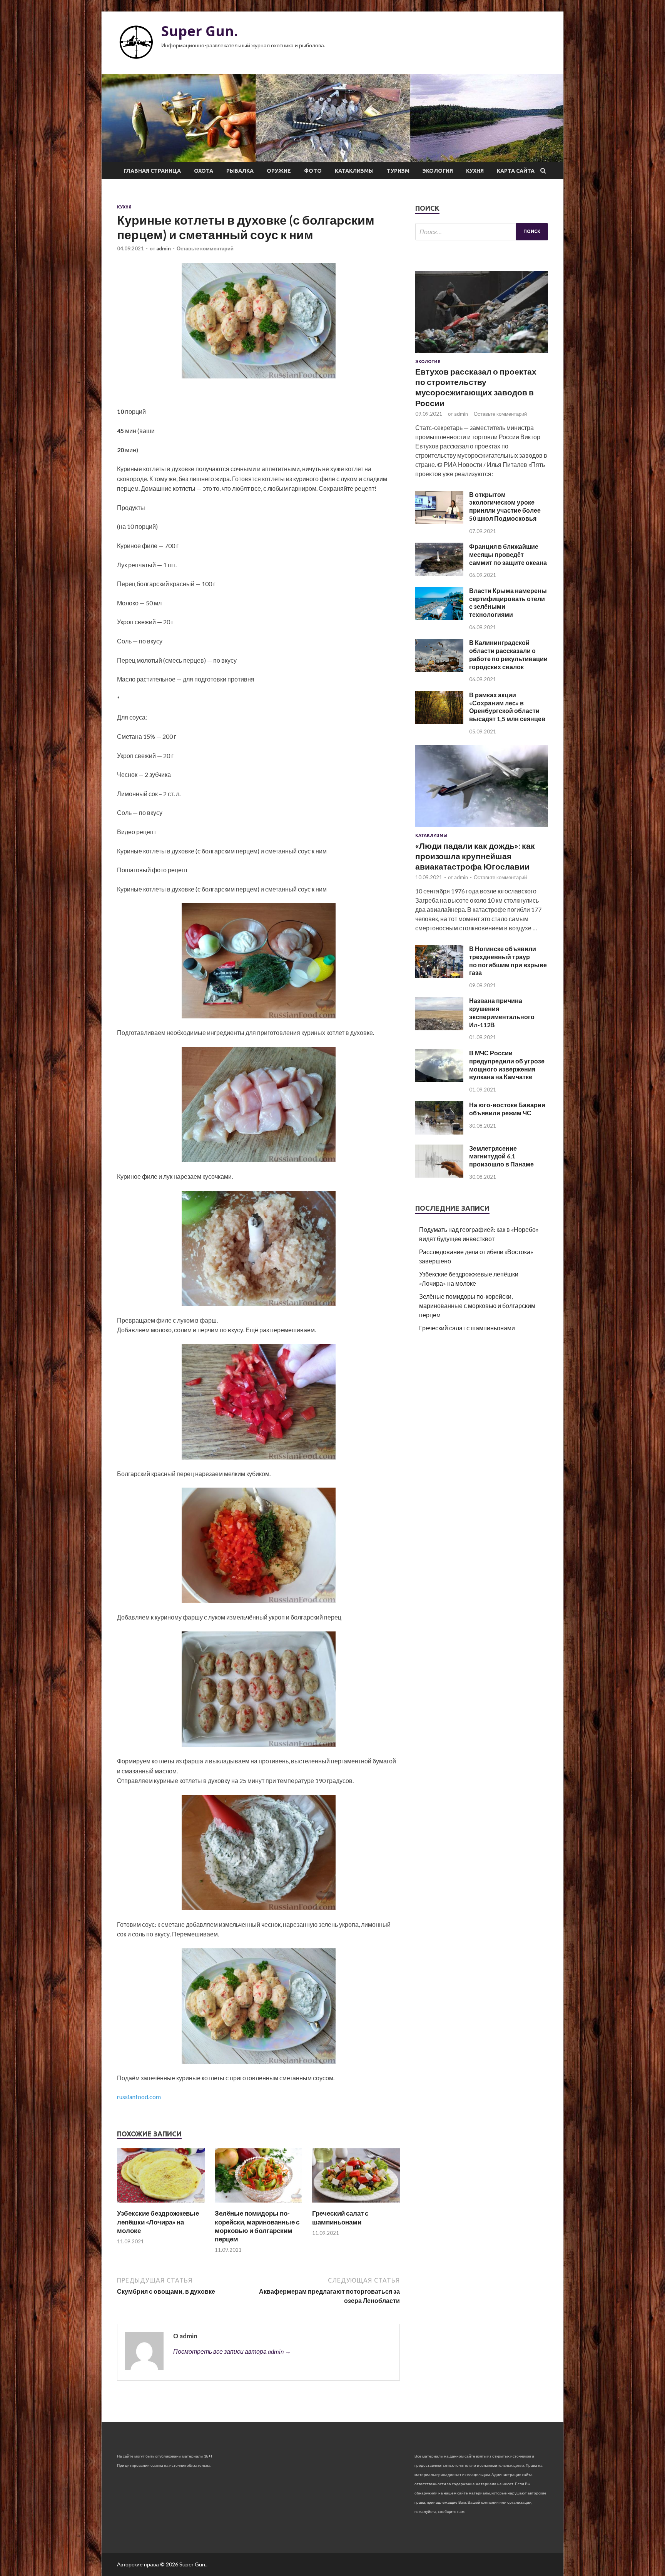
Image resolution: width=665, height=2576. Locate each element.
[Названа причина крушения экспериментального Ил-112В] (439, 1028)
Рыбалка (240, 171)
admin (164, 248)
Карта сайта (516, 171)
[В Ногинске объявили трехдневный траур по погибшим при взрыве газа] (439, 976)
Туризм (398, 171)
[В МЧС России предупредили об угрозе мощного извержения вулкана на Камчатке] (439, 1080)
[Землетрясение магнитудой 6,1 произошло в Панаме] (439, 1175)
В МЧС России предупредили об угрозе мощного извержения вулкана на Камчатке (507, 1065)
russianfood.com (139, 2097)
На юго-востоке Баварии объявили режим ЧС (507, 1109)
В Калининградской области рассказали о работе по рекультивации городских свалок (508, 654)
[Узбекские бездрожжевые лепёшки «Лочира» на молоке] (161, 2204)
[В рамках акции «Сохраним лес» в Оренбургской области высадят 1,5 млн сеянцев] (439, 722)
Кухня (475, 171)
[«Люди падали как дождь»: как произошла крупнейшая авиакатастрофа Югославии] (482, 828)
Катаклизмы (354, 171)
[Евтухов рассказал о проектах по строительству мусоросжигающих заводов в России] (482, 354)
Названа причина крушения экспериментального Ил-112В (502, 1012)
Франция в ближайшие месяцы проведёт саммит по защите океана (508, 554)
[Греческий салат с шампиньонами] (356, 2204)
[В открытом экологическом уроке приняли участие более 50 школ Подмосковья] (439, 521)
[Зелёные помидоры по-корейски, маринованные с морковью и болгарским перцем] (259, 2204)
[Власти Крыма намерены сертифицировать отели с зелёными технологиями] (439, 617)
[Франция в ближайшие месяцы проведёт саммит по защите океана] (439, 573)
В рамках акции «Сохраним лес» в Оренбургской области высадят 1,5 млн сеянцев (507, 707)
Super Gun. (200, 31)
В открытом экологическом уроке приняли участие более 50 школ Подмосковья (505, 506)
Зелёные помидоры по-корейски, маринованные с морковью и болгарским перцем (257, 2226)
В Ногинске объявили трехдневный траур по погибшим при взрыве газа (508, 961)
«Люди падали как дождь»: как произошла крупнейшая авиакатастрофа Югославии (475, 856)
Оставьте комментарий (205, 248)
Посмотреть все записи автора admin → (232, 2351)
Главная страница (152, 171)
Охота (204, 171)
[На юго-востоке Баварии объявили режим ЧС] (439, 1132)
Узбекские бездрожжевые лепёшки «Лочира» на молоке (158, 2222)
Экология (438, 171)
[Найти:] (482, 232)
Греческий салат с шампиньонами (340, 2217)
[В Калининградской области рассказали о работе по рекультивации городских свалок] (439, 669)
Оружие (279, 171)
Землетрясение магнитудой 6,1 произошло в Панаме (501, 1156)
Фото (313, 171)
